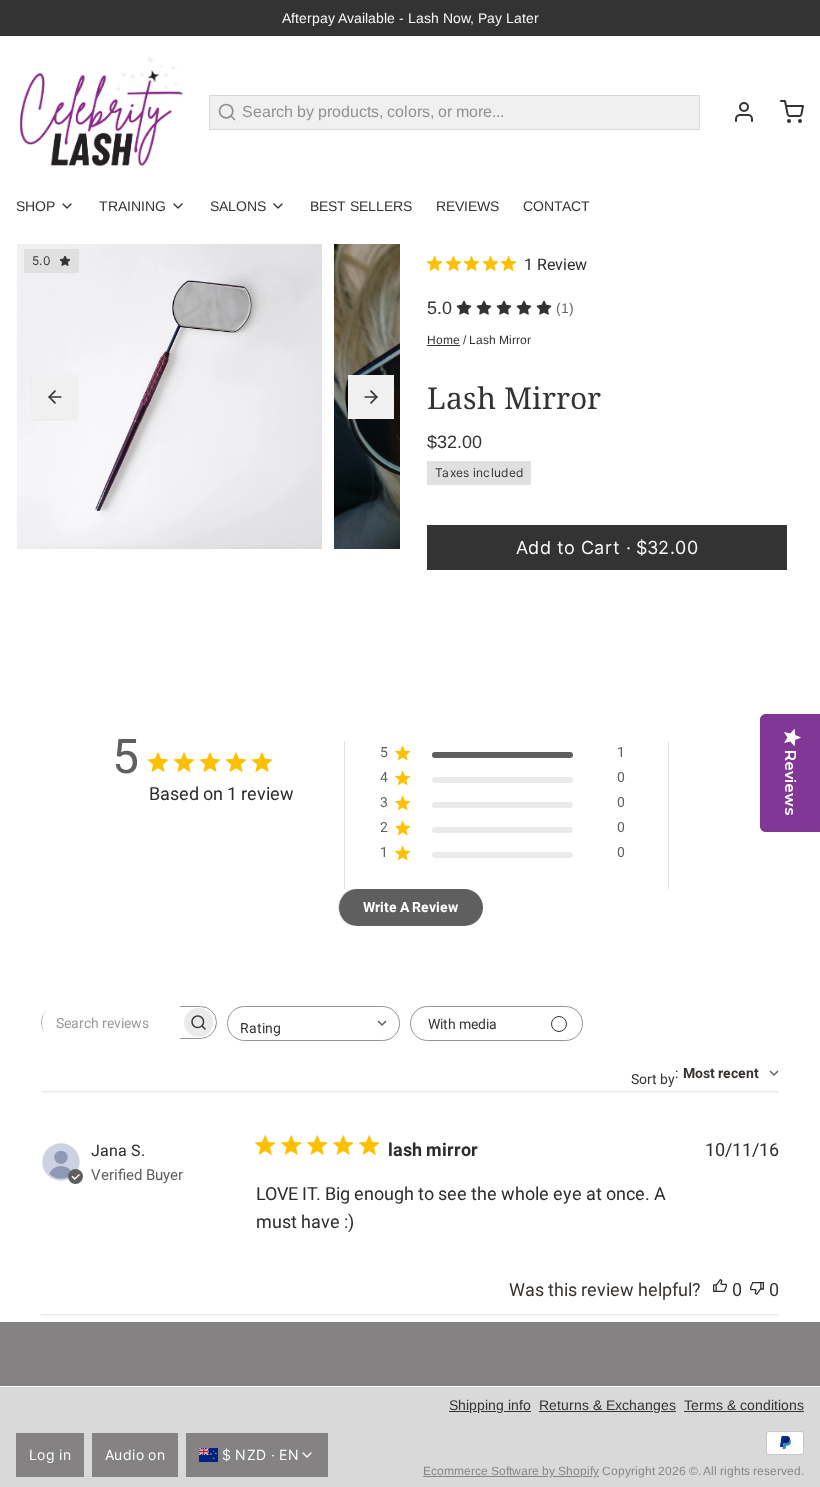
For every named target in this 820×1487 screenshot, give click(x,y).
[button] (607, 547)
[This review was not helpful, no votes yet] (757, 1290)
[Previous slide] (55, 397)
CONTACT (556, 206)
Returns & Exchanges (607, 1405)
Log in (50, 1454)
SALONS (238, 206)
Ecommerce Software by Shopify (511, 1471)
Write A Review (410, 907)
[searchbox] (111, 1023)
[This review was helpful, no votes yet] (720, 1290)
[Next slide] (371, 397)
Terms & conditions (744, 1405)
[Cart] (784, 112)
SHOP (35, 206)
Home (443, 340)
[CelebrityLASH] (100, 112)
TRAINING (132, 206)
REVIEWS (467, 206)
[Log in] (736, 112)
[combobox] (313, 1023)
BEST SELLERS (361, 206)
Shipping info (490, 1405)
